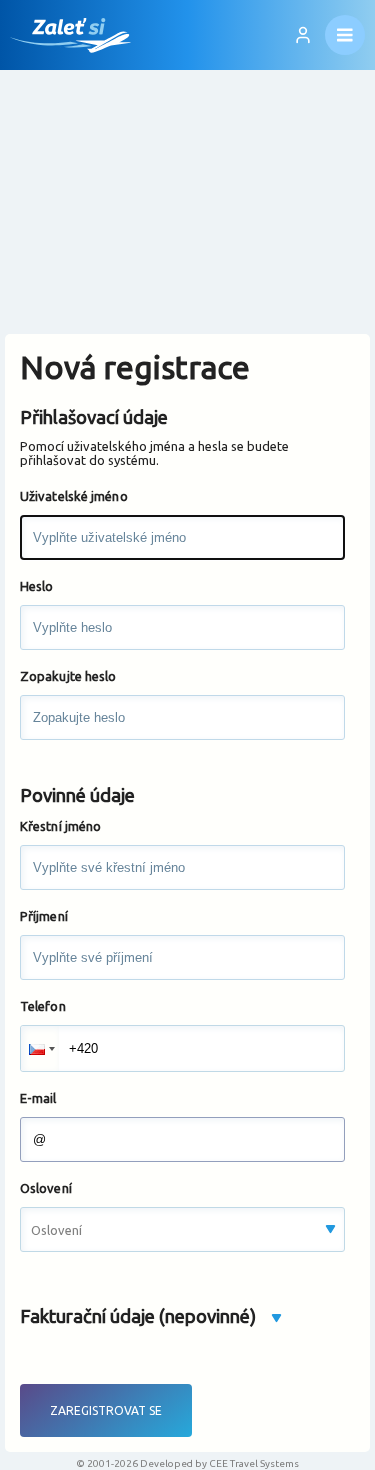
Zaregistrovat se (106, 1410)
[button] (40, 1048)
